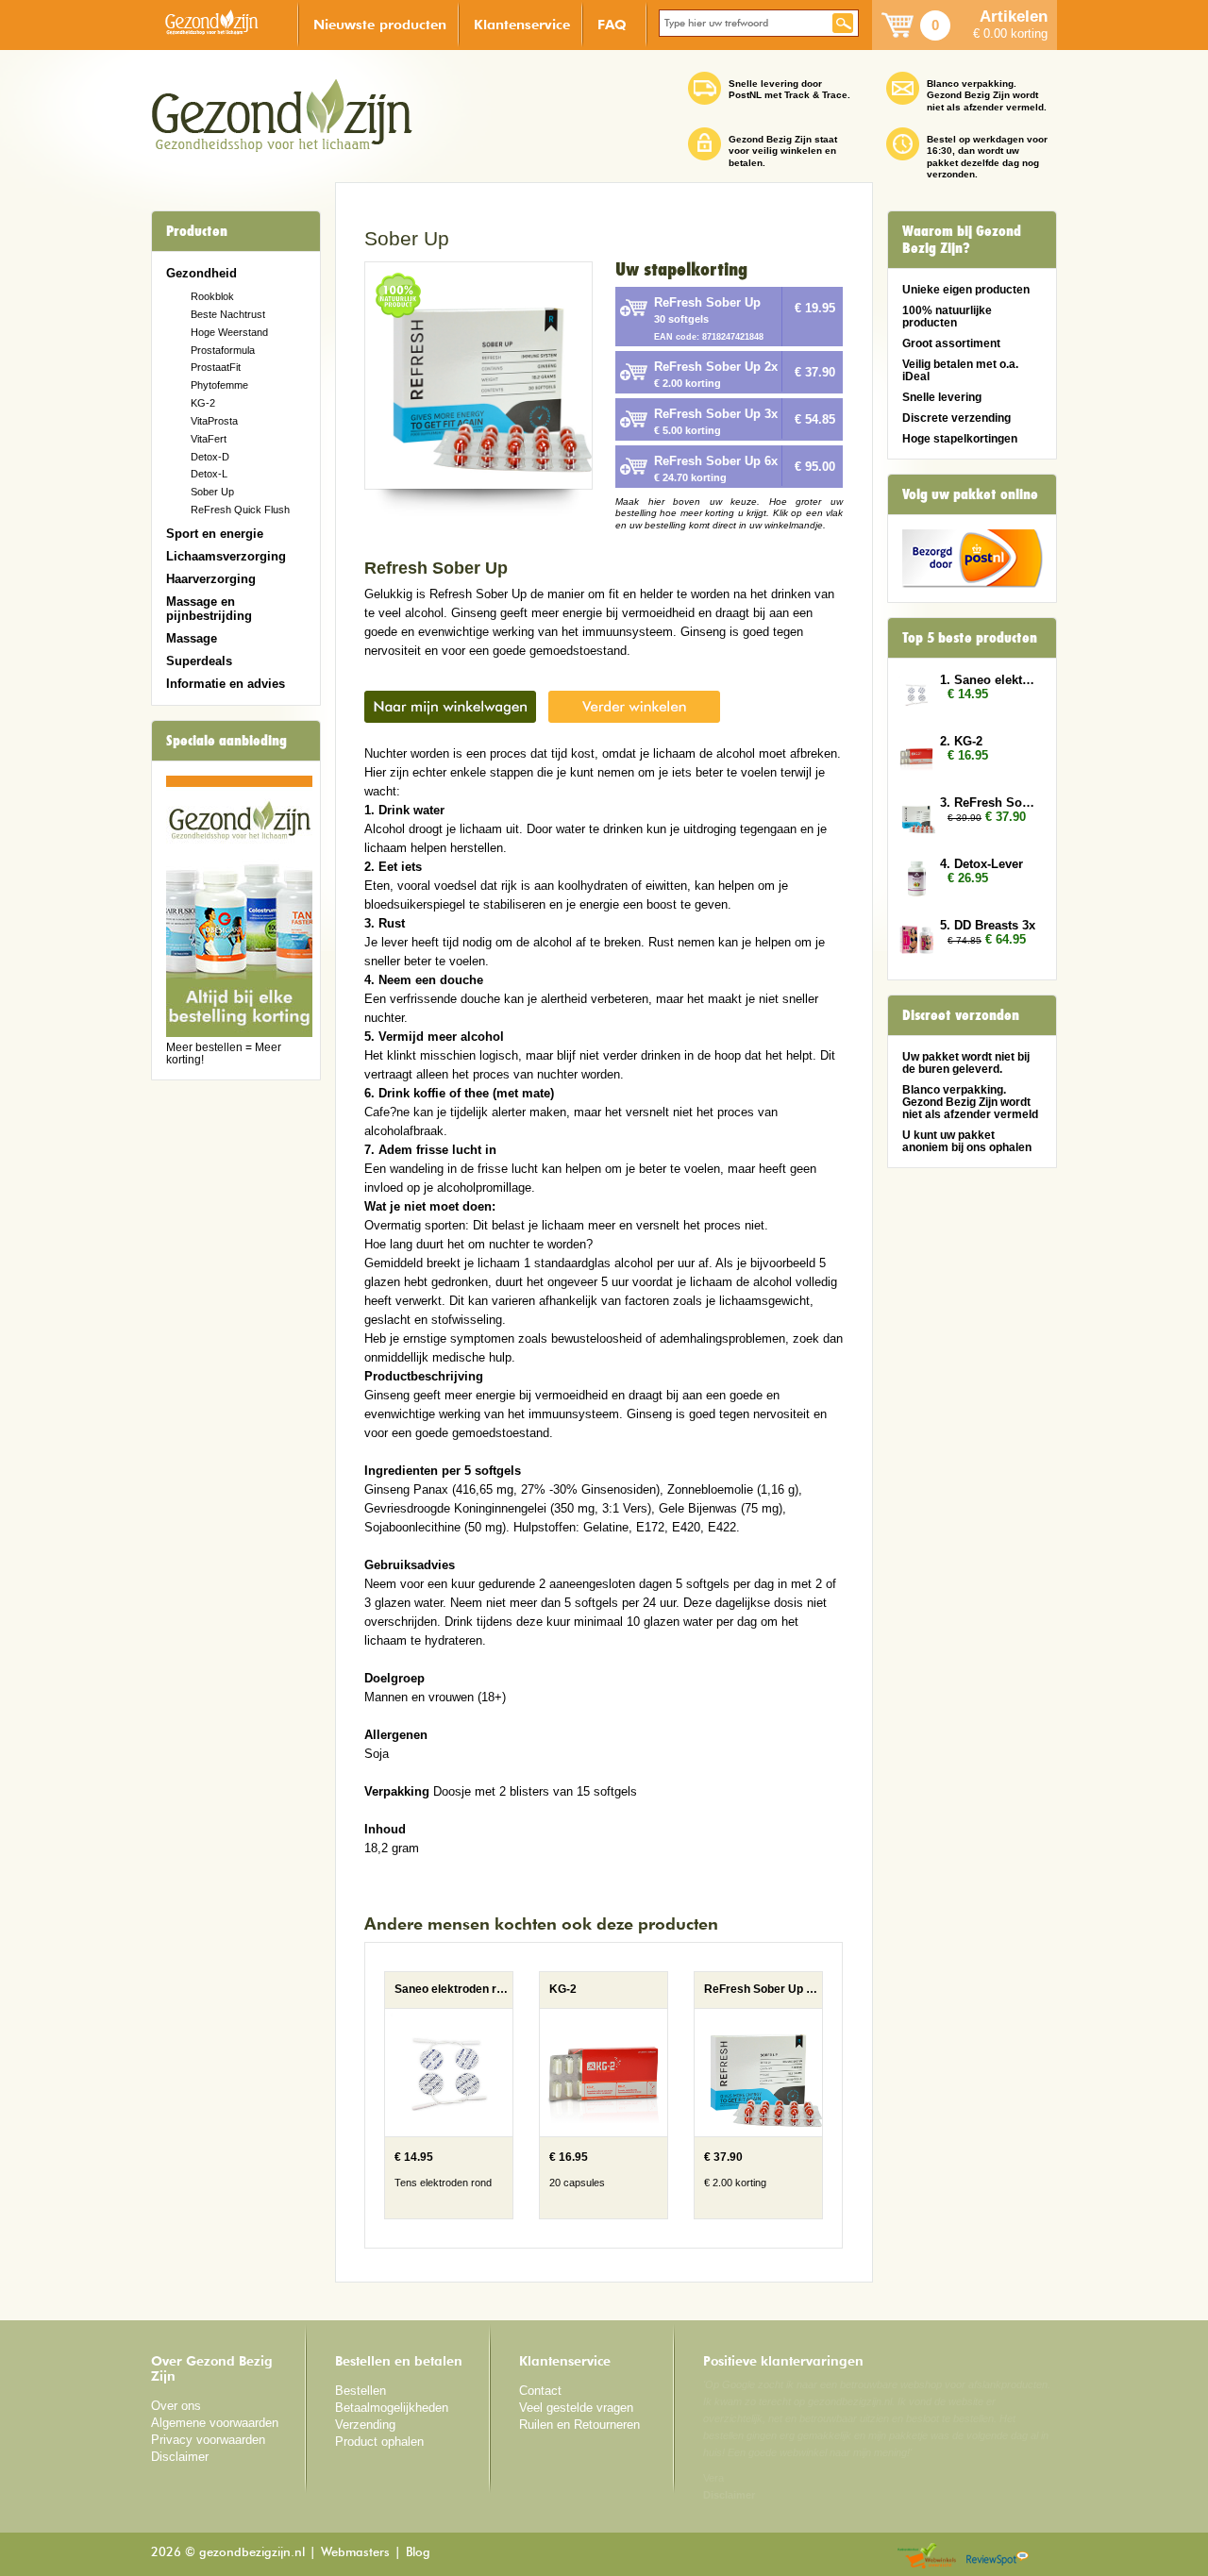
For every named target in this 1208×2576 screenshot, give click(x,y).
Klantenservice (522, 24)
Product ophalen (379, 2442)
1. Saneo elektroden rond (989, 680)
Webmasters (355, 2553)
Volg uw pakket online (970, 494)
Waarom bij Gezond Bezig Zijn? (962, 240)
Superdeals (199, 661)
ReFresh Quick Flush (240, 510)
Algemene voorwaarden (215, 2423)
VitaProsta (214, 421)
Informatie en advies (226, 684)
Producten (197, 231)
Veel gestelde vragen (576, 2408)
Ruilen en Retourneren (579, 2425)
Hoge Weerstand (229, 332)
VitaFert (209, 439)
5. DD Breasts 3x (988, 925)
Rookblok (212, 296)
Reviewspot (998, 2557)
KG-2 (203, 403)
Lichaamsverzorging (226, 556)
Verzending (365, 2425)
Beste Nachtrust (228, 314)
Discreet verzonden (961, 1015)
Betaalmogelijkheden (392, 2408)
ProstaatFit (216, 367)
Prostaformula (223, 350)
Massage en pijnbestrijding (209, 609)
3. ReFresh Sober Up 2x (989, 803)
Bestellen (361, 2391)
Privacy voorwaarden (208, 2440)
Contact (540, 2391)
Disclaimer (180, 2457)
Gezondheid (201, 273)
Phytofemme (219, 385)
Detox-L (209, 474)
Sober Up (212, 492)
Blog (418, 2553)
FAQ (612, 24)
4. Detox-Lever (981, 864)
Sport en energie (215, 534)
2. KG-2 (961, 741)
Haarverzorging (211, 579)
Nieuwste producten (380, 24)
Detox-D (210, 457)
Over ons (176, 2406)
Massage (192, 638)
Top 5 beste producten (970, 638)
